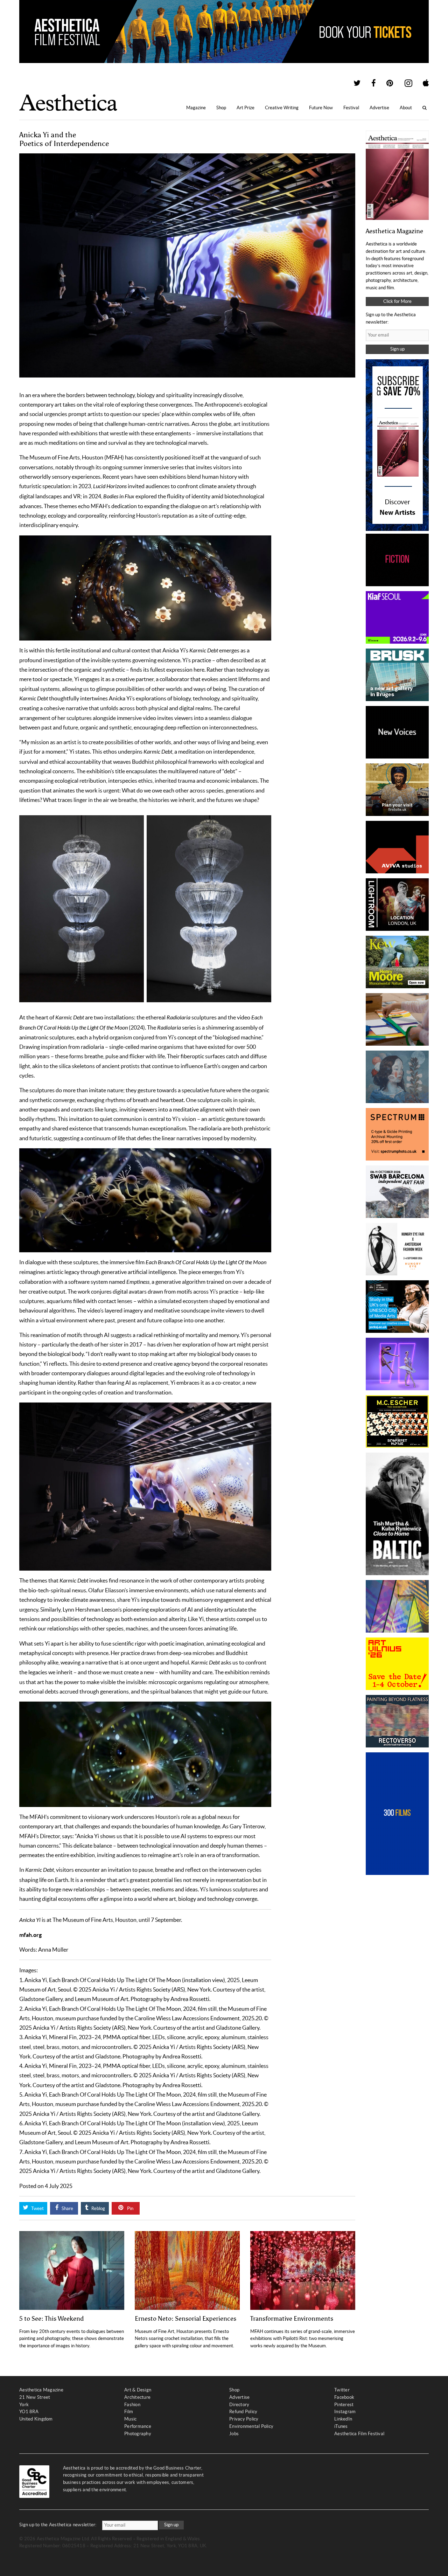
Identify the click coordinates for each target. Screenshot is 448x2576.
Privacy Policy (244, 2419)
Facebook (344, 2397)
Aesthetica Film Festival (359, 2434)
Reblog (98, 2208)
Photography (138, 2434)
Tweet (37, 2208)
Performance (138, 2426)
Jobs (234, 2434)
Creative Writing (282, 108)
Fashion (132, 2405)
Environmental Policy (251, 2426)
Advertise (379, 108)
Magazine (196, 108)
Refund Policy (243, 2412)
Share (67, 2208)
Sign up (397, 349)
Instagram (345, 2412)
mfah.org (30, 1935)
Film (129, 2412)
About (406, 108)
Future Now (321, 108)
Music (130, 2419)
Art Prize (246, 108)
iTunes (341, 2426)
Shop (221, 108)
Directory (239, 2405)
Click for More (397, 301)
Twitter (342, 2390)
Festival (351, 108)
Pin (130, 2208)
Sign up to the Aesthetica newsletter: (58, 2525)
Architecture (137, 2397)
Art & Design (138, 2390)
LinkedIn (343, 2419)
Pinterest (344, 2405)
